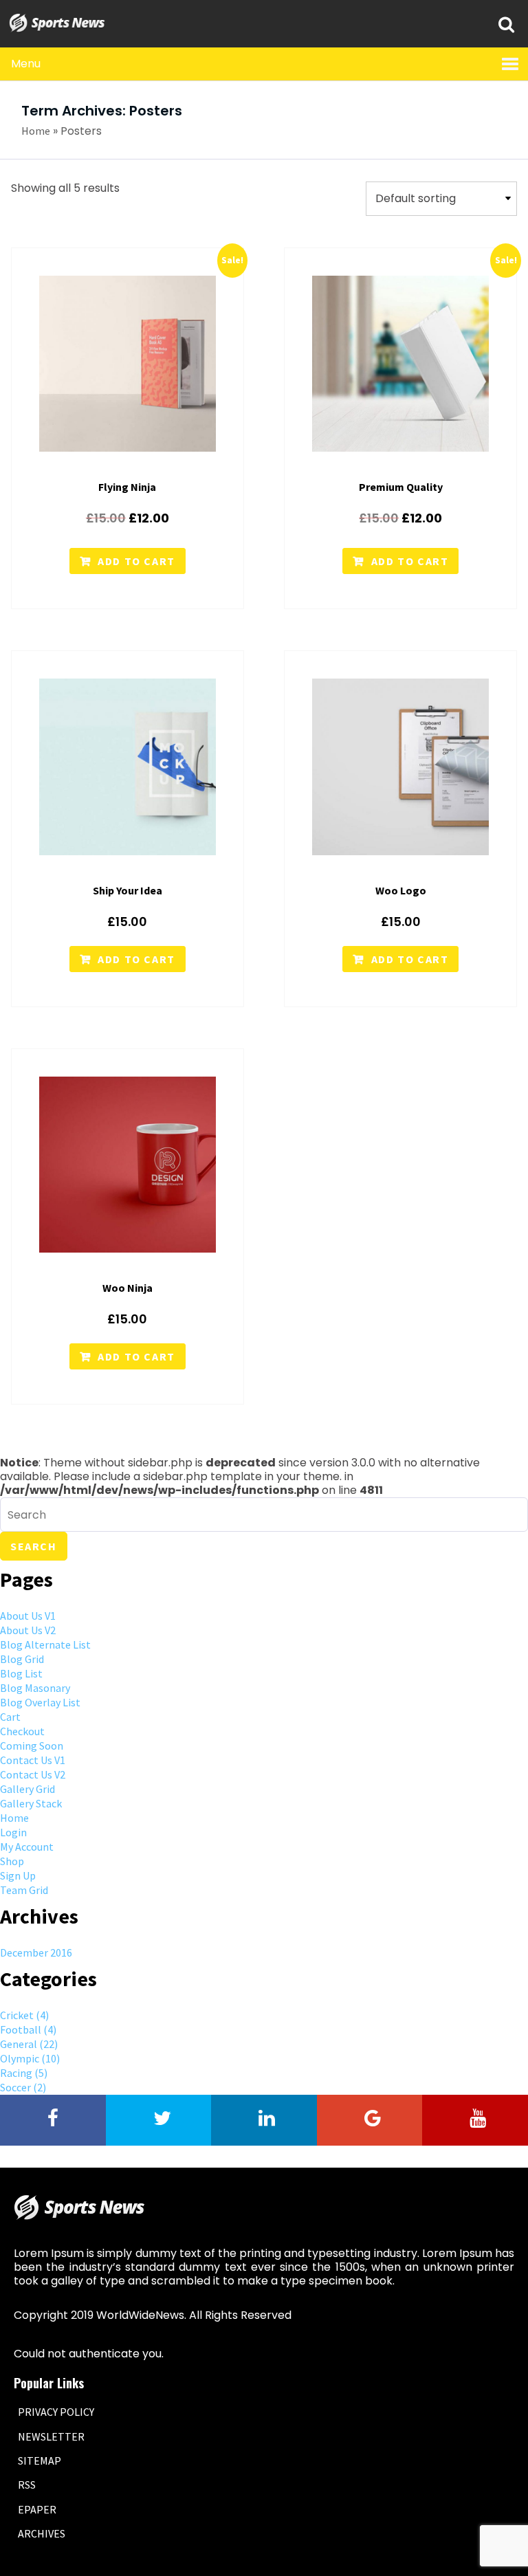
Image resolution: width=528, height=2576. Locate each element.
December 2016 (36, 1952)
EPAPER (37, 2509)
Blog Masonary (35, 1688)
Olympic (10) (30, 2058)
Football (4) (28, 2029)
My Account (27, 1847)
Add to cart (136, 561)
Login (13, 1832)
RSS (27, 2485)
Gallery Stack (31, 1803)
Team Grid (24, 1890)
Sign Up (18, 1875)
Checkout (22, 1731)
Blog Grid (22, 1659)
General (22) (29, 2044)
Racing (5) (24, 2073)
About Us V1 (28, 1616)
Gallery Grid (27, 1789)
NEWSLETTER (51, 2436)
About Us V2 (28, 1630)
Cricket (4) (24, 2015)
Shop (12, 1861)
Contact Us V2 (33, 1774)
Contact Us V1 (33, 1760)
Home (36, 131)
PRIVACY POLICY (56, 2412)
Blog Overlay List (40, 1702)
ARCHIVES (42, 2533)
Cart (10, 1717)
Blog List (21, 1673)
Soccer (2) (23, 2087)
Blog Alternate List (45, 1644)
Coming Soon (32, 1746)
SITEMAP (40, 2461)
